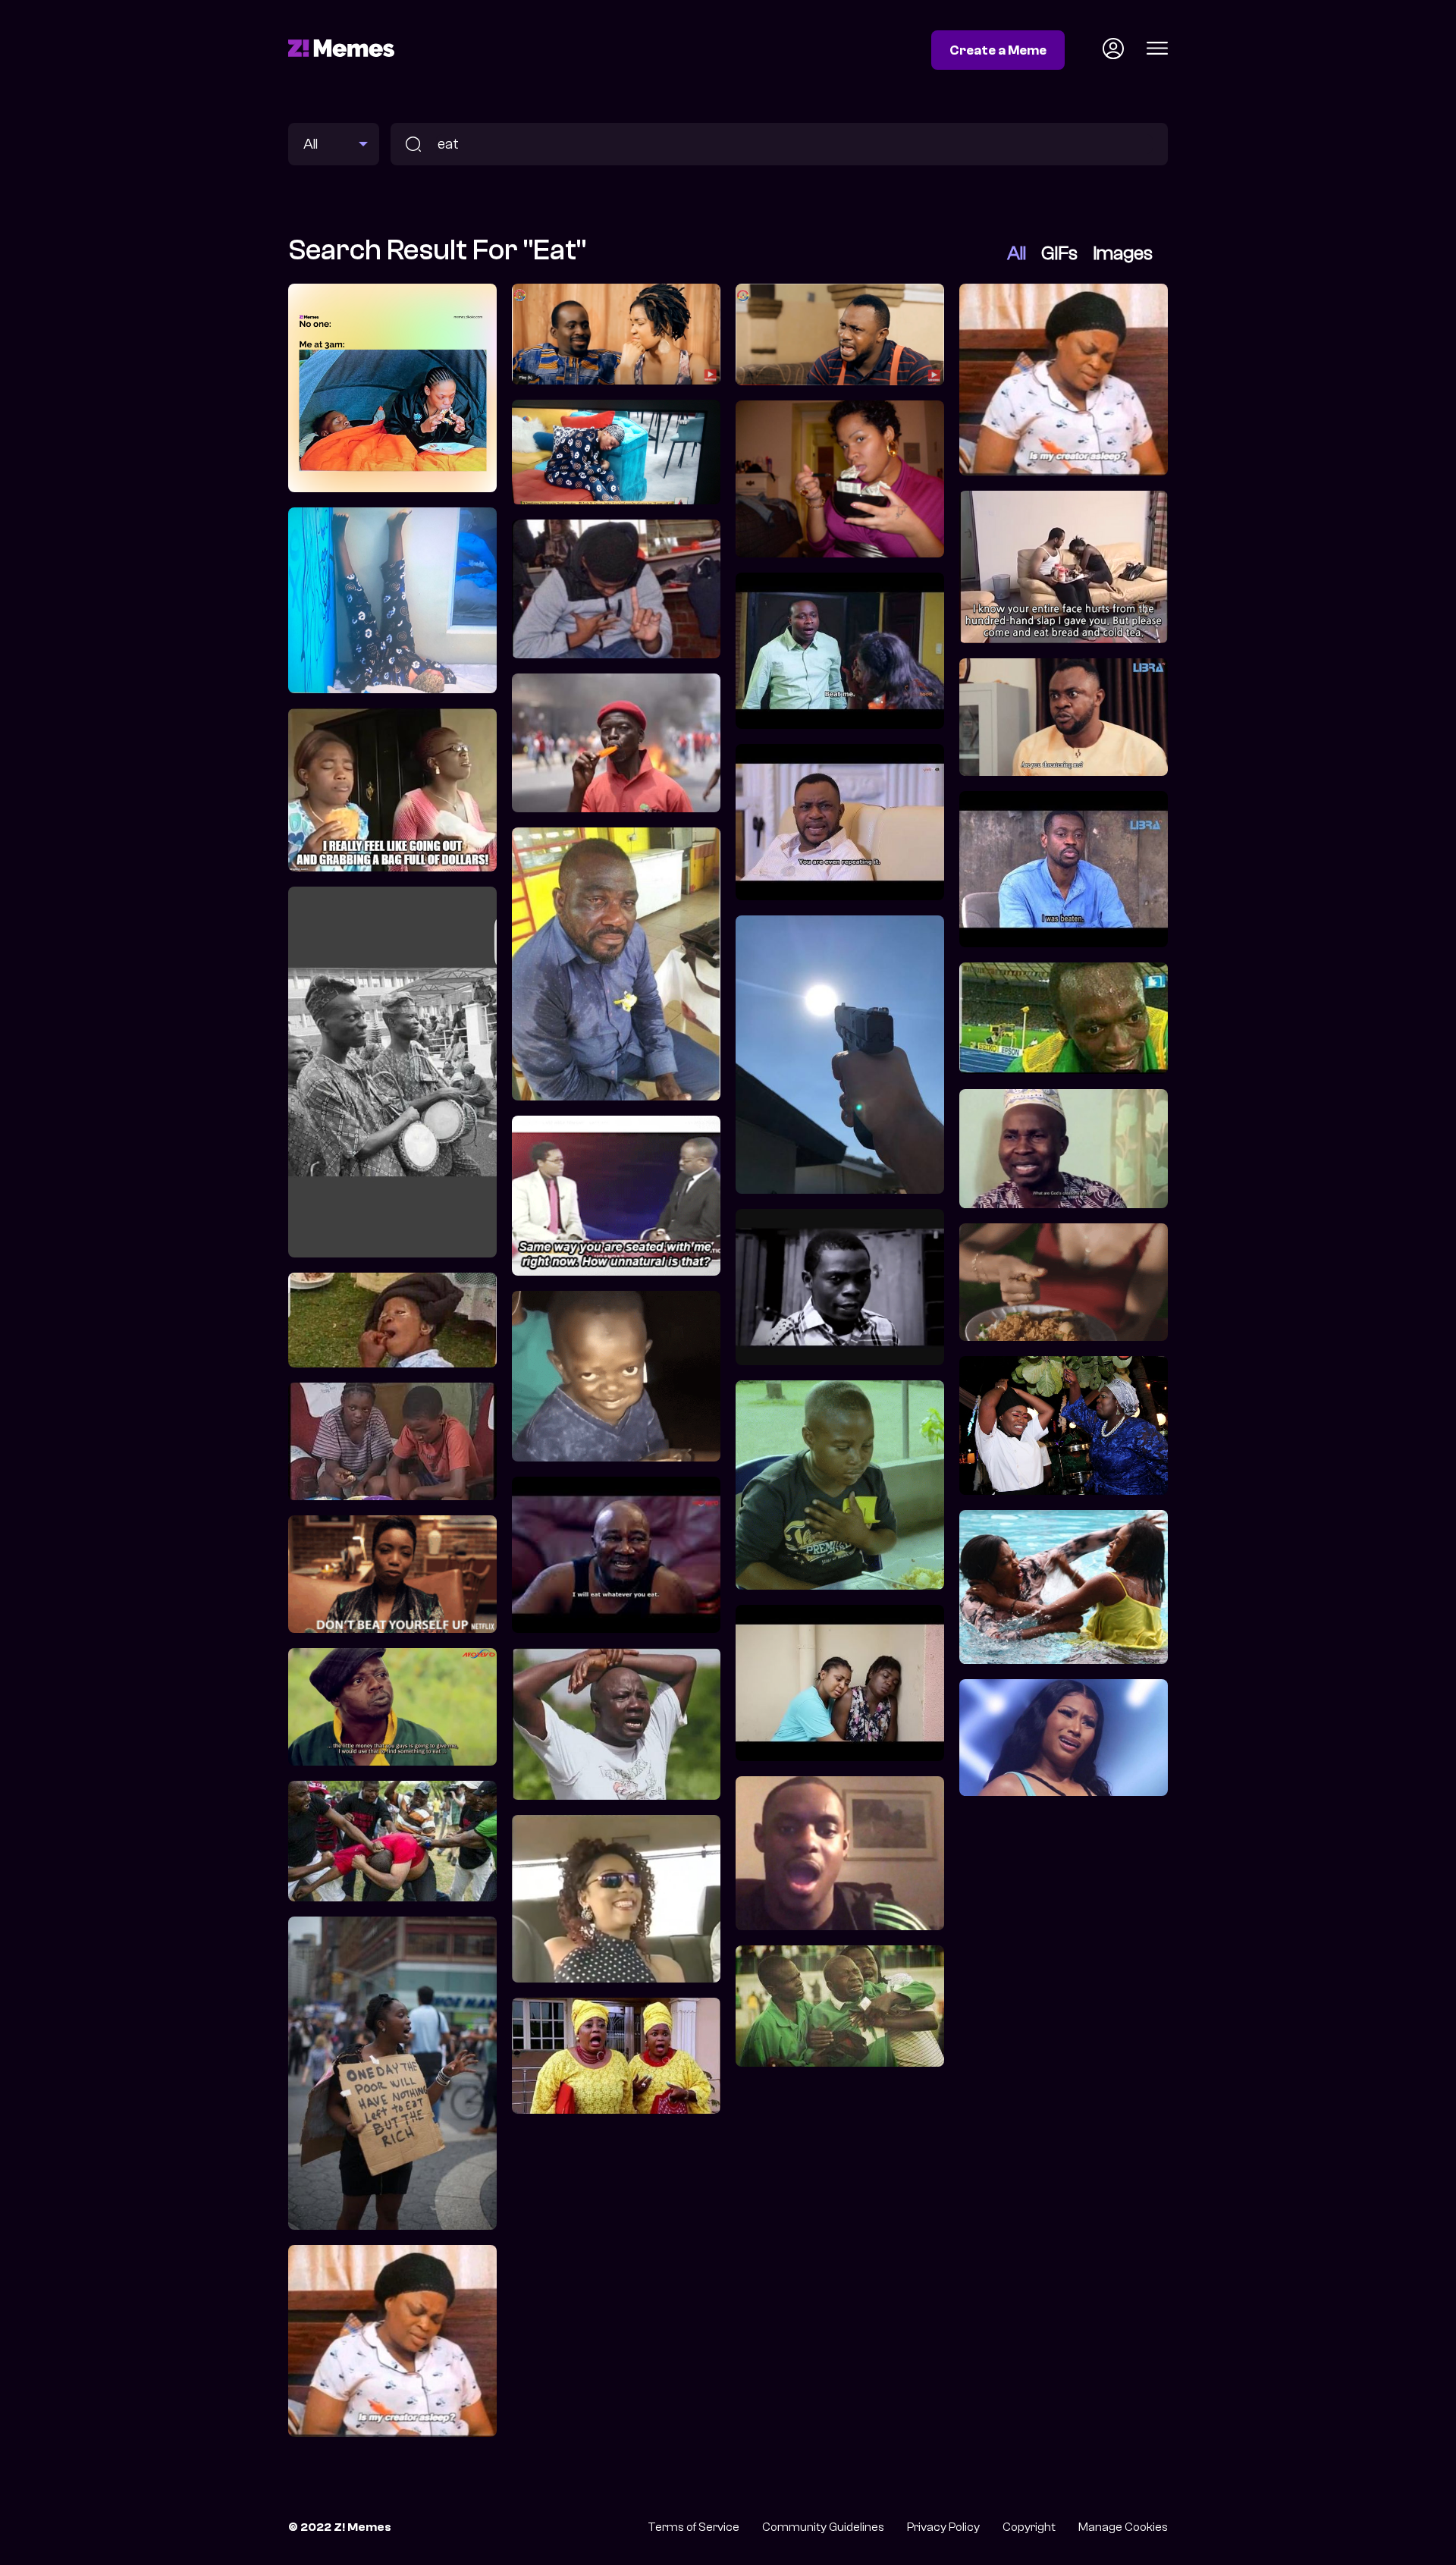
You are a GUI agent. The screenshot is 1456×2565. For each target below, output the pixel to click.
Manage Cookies (1123, 2527)
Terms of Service (693, 2527)
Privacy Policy (943, 2527)
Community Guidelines (823, 2527)
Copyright (1029, 2527)
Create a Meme (998, 50)
